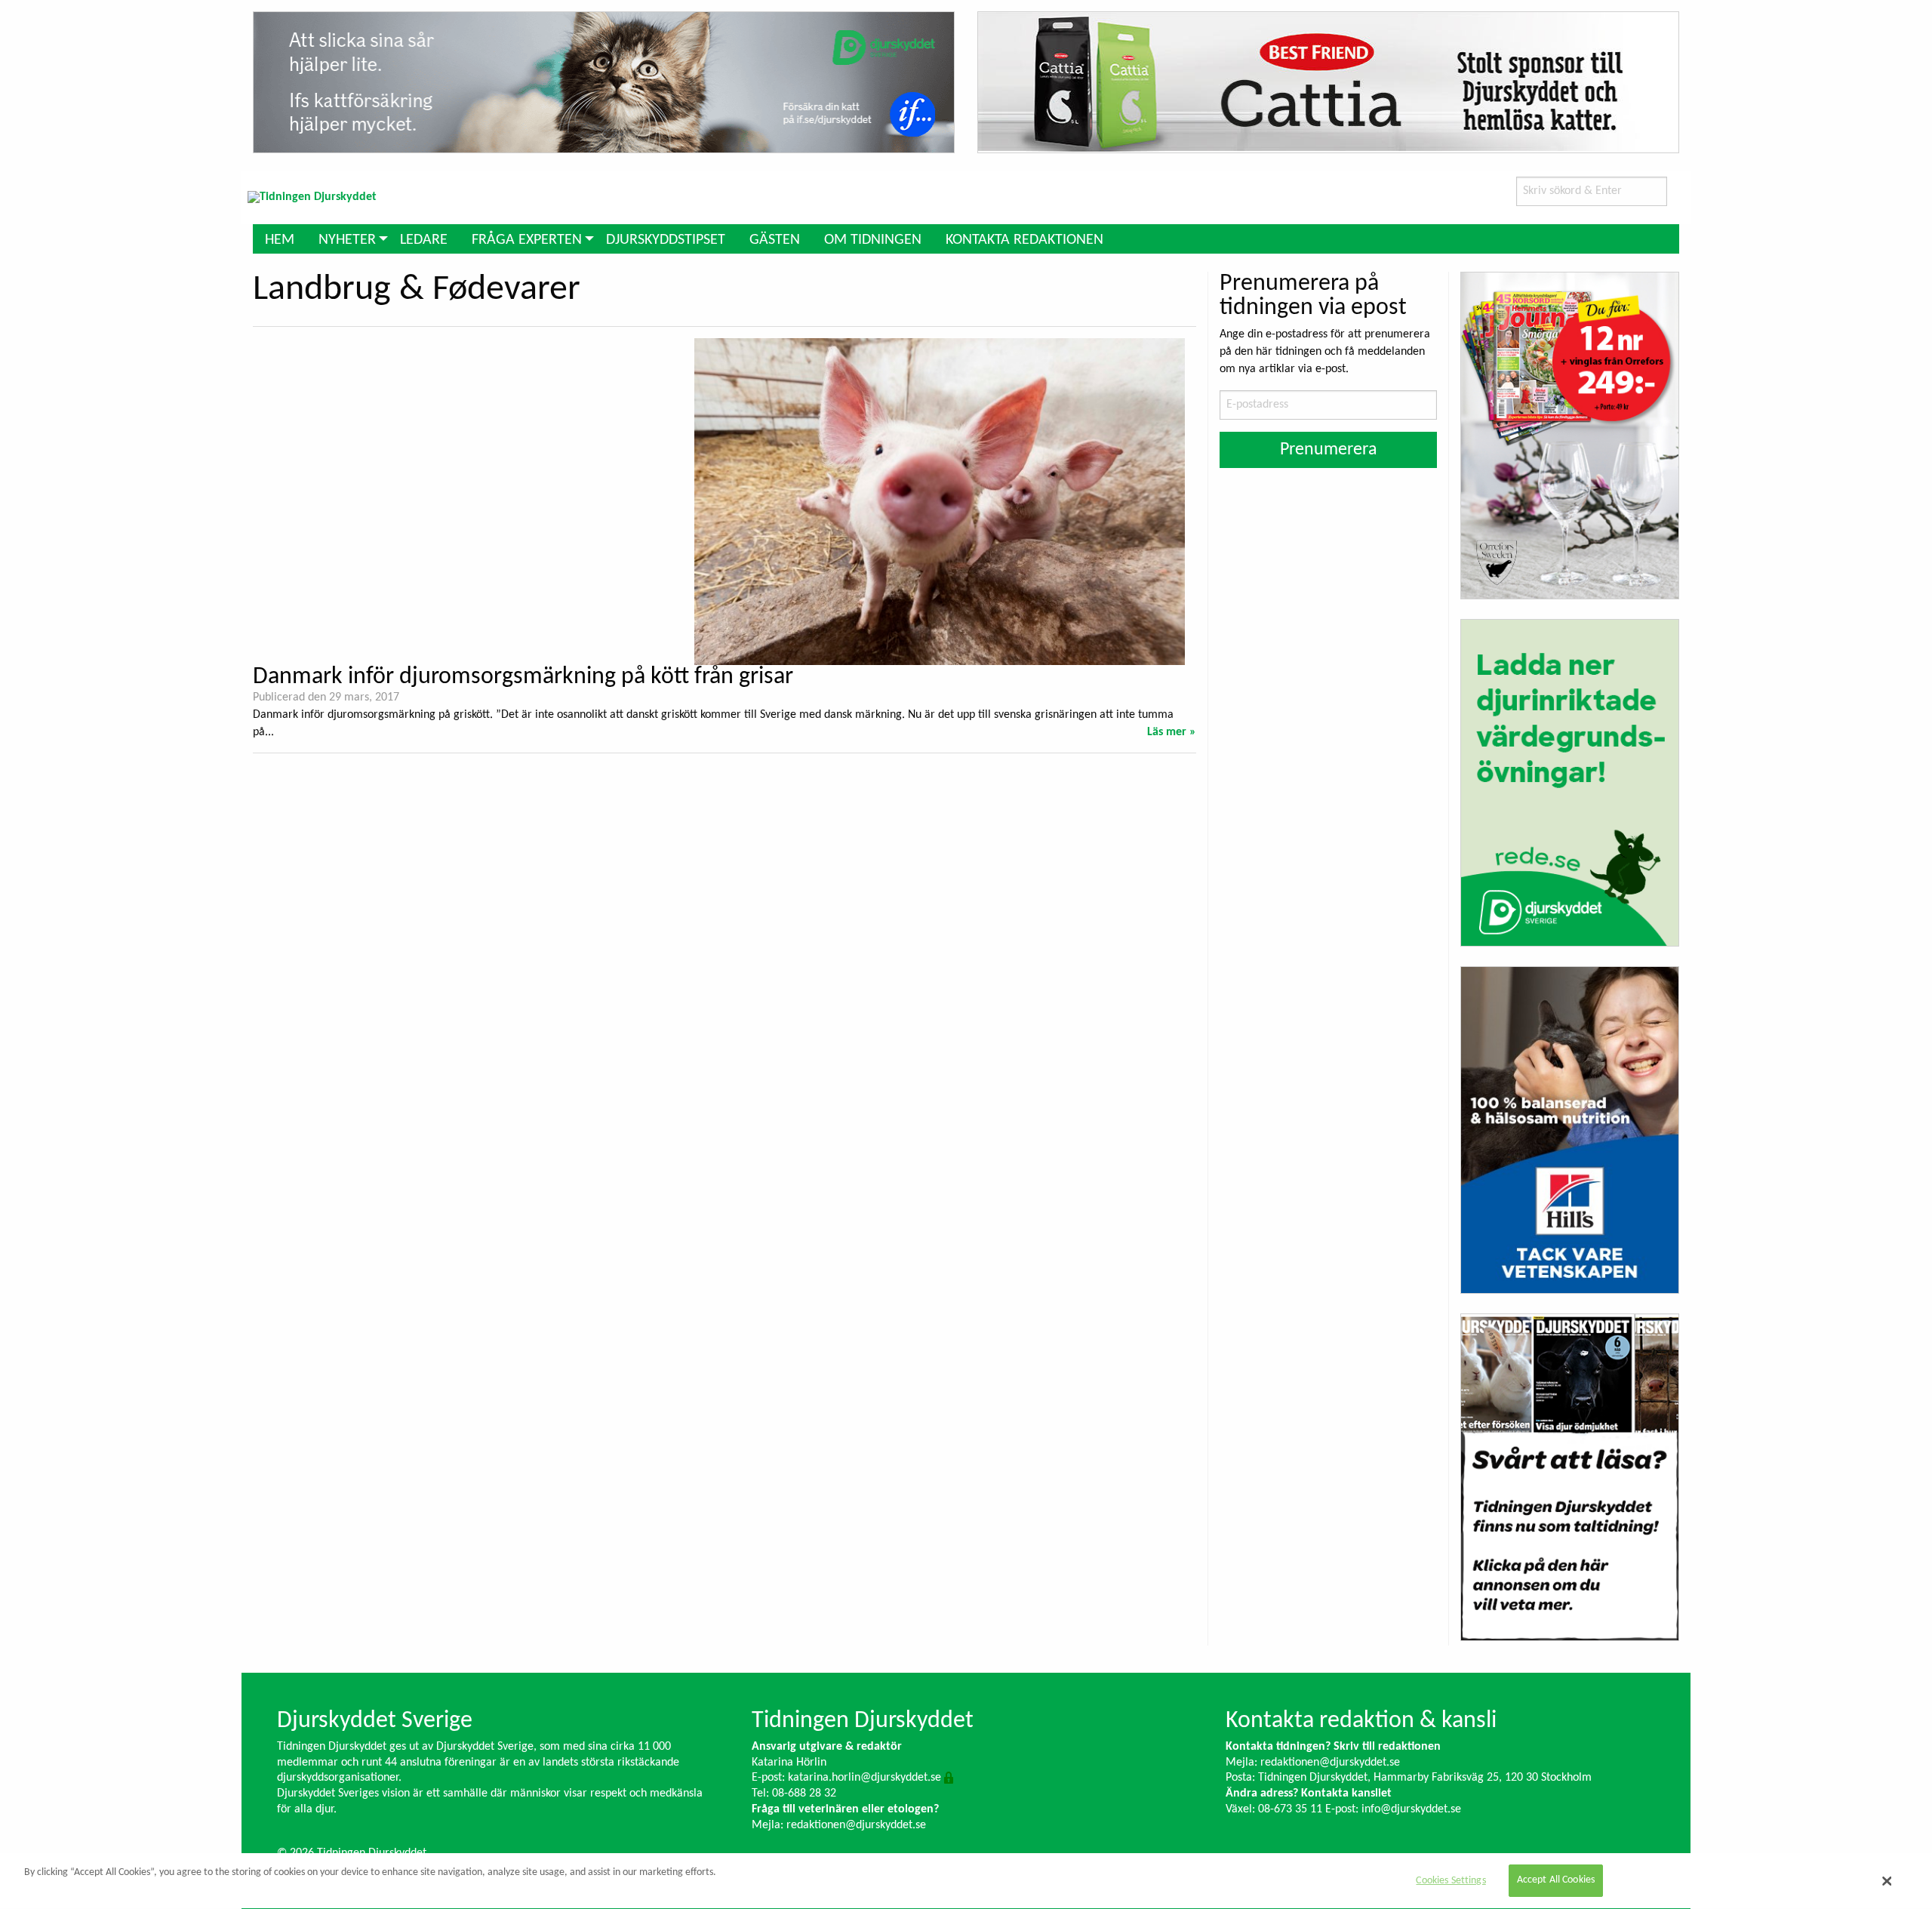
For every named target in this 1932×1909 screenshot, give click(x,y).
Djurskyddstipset (666, 240)
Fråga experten (527, 240)
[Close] (1887, 1881)
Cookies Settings (1451, 1881)
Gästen (775, 240)
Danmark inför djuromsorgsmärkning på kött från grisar (523, 677)
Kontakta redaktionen (1024, 240)
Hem (280, 240)
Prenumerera (1329, 450)
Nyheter (347, 240)
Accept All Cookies (1556, 1881)
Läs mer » (1172, 732)
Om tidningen (873, 240)
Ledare (424, 240)
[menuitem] (280, 239)
